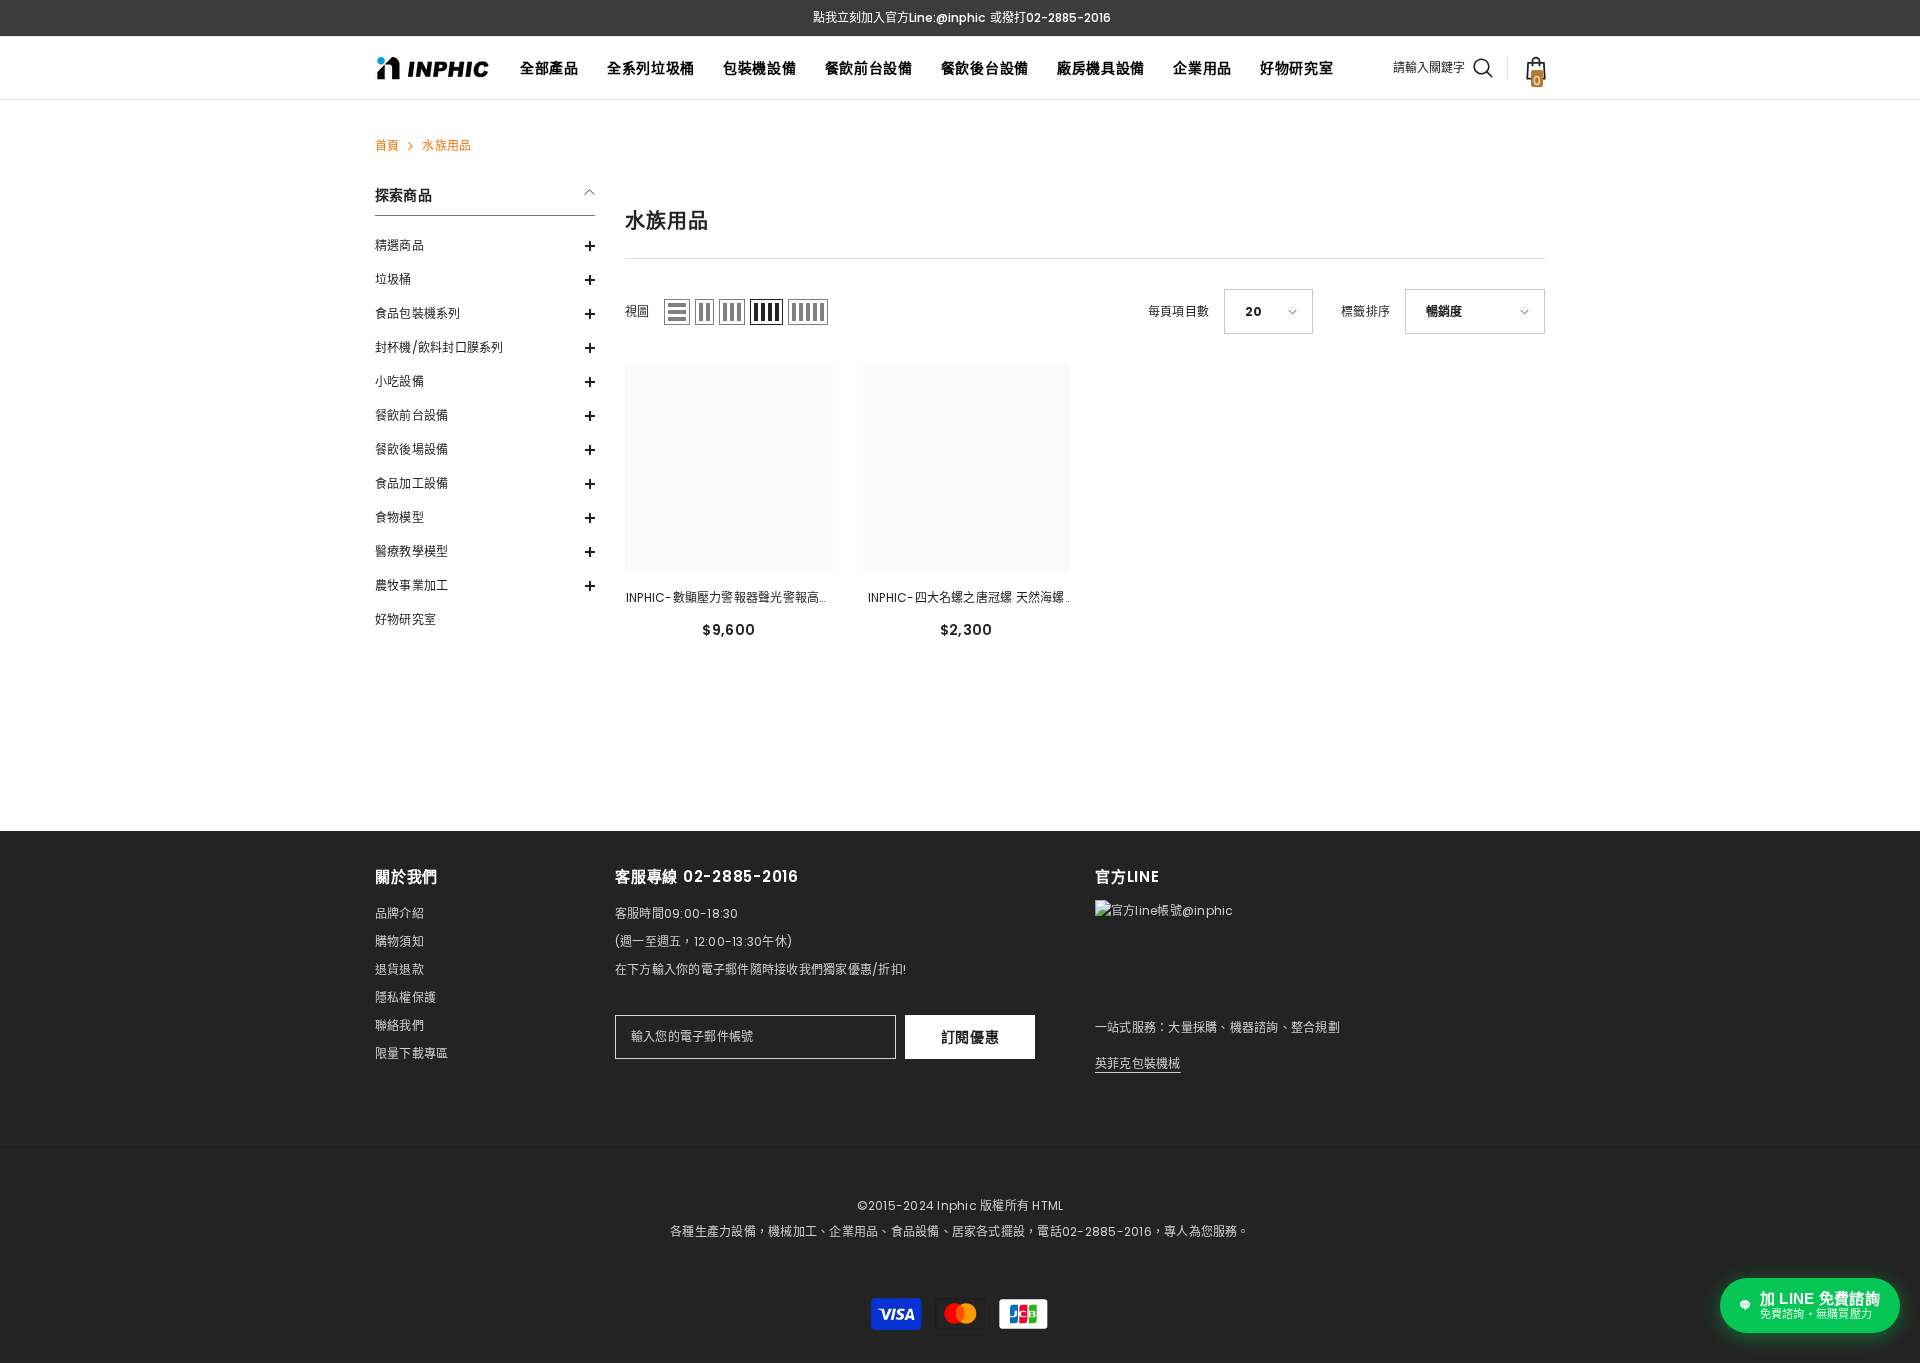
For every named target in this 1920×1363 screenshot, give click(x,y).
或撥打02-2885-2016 (1050, 17)
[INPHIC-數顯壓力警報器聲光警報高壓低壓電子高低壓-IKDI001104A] (729, 468)
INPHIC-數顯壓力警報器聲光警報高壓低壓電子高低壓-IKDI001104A (729, 599)
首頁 (387, 145)
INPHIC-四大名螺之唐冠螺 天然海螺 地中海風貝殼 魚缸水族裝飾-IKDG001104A (966, 599)
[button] (485, 246)
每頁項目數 (1178, 311)
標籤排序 (1365, 311)
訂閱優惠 (970, 1037)
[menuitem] (485, 246)
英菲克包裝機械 (1138, 1063)
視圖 (637, 311)
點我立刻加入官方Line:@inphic (899, 17)
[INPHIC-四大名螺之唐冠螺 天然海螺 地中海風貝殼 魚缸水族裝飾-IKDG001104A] (967, 468)
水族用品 (446, 145)
